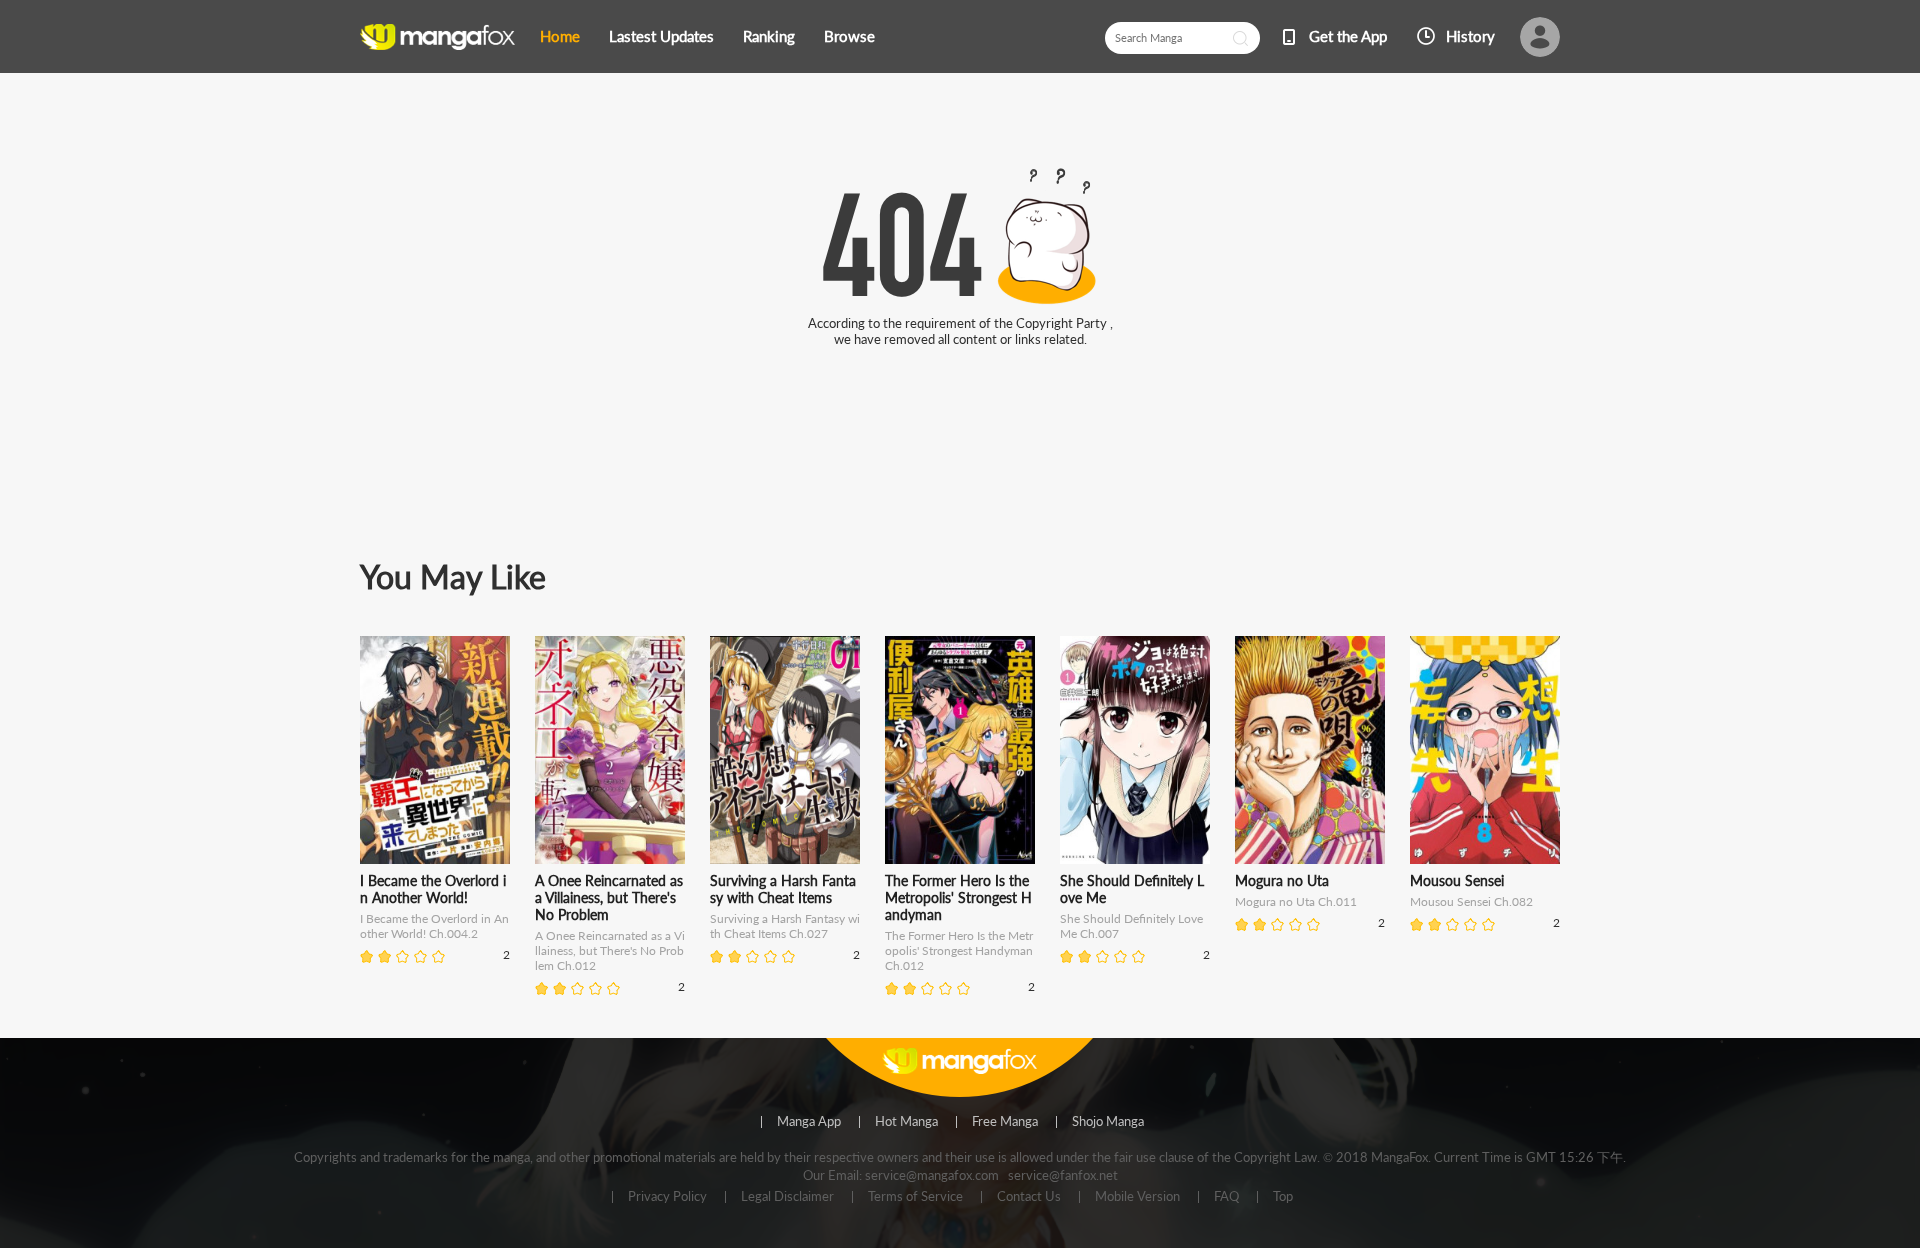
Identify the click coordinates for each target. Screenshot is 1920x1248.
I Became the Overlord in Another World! (433, 889)
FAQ (1226, 1197)
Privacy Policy (667, 1197)
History (1470, 36)
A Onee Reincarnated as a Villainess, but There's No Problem (609, 897)
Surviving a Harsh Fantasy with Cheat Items (783, 889)
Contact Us (1029, 1197)
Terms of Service (915, 1197)
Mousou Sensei (1457, 880)
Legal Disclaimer (787, 1197)
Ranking (769, 36)
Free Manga (1005, 1122)
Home (560, 36)
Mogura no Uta (1282, 880)
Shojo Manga (1108, 1122)
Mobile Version (1137, 1197)
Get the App (1348, 36)
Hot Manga (906, 1122)
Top (1283, 1197)
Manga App (809, 1122)
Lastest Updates (661, 36)
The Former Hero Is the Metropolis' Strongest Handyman (958, 897)
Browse (849, 36)
